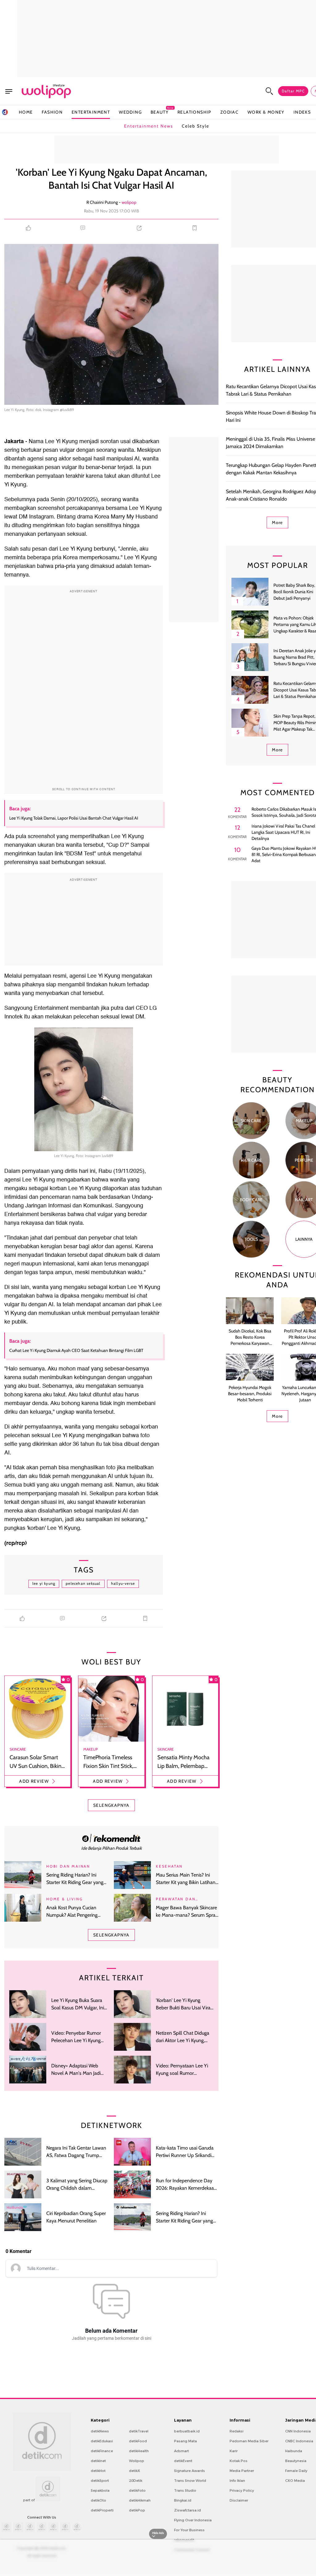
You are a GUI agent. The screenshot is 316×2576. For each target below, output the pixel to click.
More (277, 522)
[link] (111, 1838)
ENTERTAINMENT (91, 112)
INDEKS (302, 112)
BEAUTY (160, 112)
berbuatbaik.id (187, 2431)
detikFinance (102, 2451)
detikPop (137, 2510)
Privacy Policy (242, 2490)
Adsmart (181, 2451)
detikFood (138, 2441)
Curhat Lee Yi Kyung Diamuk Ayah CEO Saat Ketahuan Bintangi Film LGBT (76, 1350)
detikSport (100, 2481)
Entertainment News (149, 126)
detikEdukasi (102, 2441)
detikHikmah (140, 2500)
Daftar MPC (293, 91)
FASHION (52, 112)
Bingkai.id (183, 2500)
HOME (26, 112)
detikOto (98, 2500)
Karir (234, 2451)
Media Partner (242, 2471)
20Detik (136, 2481)
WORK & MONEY (266, 112)
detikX (135, 2471)
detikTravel (139, 2431)
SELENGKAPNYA (111, 1805)
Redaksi (237, 2431)
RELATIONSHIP (194, 112)
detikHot (98, 2471)
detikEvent (183, 2461)
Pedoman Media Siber (249, 2441)
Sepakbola (100, 2490)
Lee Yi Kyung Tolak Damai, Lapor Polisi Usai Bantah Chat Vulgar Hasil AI (74, 818)
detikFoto (137, 2490)
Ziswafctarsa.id (187, 2510)
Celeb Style (195, 126)
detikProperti (102, 2510)
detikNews (100, 2431)
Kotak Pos (239, 2461)
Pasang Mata (185, 2441)
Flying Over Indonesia (193, 2520)
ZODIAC (229, 112)
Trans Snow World (190, 2481)
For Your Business (189, 2530)
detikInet (98, 2461)
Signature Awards (189, 2471)
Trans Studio (185, 2490)
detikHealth (139, 2451)
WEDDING (130, 112)
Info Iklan (237, 2481)
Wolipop (137, 2461)
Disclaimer (239, 2500)
